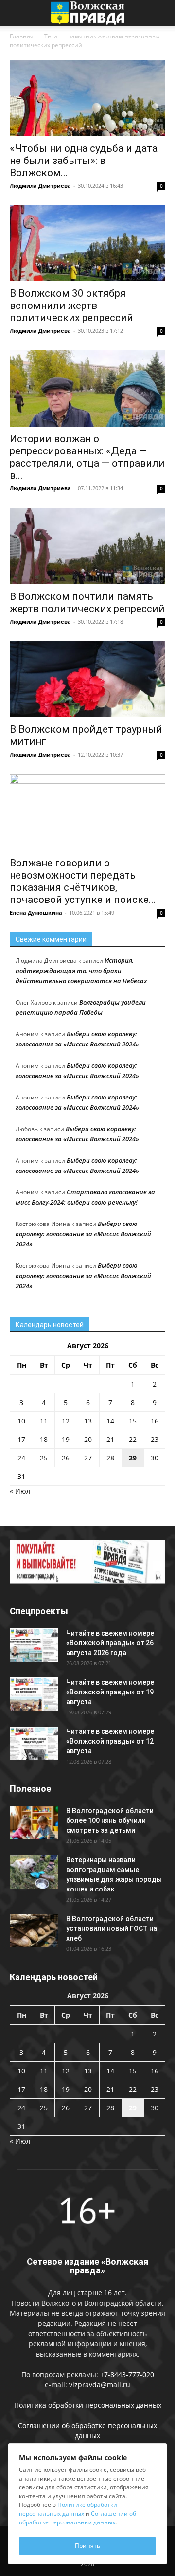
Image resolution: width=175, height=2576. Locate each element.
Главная (22, 36)
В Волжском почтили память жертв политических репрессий (87, 603)
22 (133, 1439)
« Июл (20, 1491)
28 (110, 1458)
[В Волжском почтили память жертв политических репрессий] (87, 546)
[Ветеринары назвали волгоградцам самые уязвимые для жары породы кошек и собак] (34, 1872)
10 (21, 1421)
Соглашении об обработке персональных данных (78, 2518)
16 (155, 1421)
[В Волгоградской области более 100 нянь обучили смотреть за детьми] (34, 1823)
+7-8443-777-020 (127, 2374)
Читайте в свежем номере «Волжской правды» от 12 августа (110, 1741)
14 (110, 1421)
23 (155, 1439)
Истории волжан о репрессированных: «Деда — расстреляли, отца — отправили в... (87, 457)
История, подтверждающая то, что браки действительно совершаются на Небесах (81, 971)
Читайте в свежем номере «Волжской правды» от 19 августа (110, 1692)
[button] (17, 13)
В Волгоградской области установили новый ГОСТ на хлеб (112, 1928)
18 (44, 1439)
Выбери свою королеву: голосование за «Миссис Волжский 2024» (83, 1234)
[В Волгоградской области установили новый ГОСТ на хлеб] (34, 1931)
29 (133, 1458)
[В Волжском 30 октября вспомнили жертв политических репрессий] (87, 243)
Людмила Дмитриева (40, 186)
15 (133, 1421)
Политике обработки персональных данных (68, 2509)
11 (44, 1421)
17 (21, 1439)
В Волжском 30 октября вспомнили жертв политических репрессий (71, 306)
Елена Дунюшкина (36, 912)
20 (88, 1439)
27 (88, 1458)
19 (66, 1439)
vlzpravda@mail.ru (100, 2385)
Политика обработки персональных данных (88, 2405)
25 (44, 1458)
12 (66, 1421)
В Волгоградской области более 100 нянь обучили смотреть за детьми (110, 1820)
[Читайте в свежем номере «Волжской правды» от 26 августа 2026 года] (34, 1645)
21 (110, 1439)
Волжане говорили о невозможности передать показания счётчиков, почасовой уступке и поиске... (83, 881)
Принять (87, 2546)
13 (88, 1421)
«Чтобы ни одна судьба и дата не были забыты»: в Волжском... (84, 161)
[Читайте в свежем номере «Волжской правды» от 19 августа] (34, 1694)
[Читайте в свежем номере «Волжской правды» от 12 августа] (34, 1743)
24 (21, 1458)
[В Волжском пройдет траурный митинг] (87, 679)
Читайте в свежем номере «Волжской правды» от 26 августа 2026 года (110, 1643)
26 (66, 1458)
